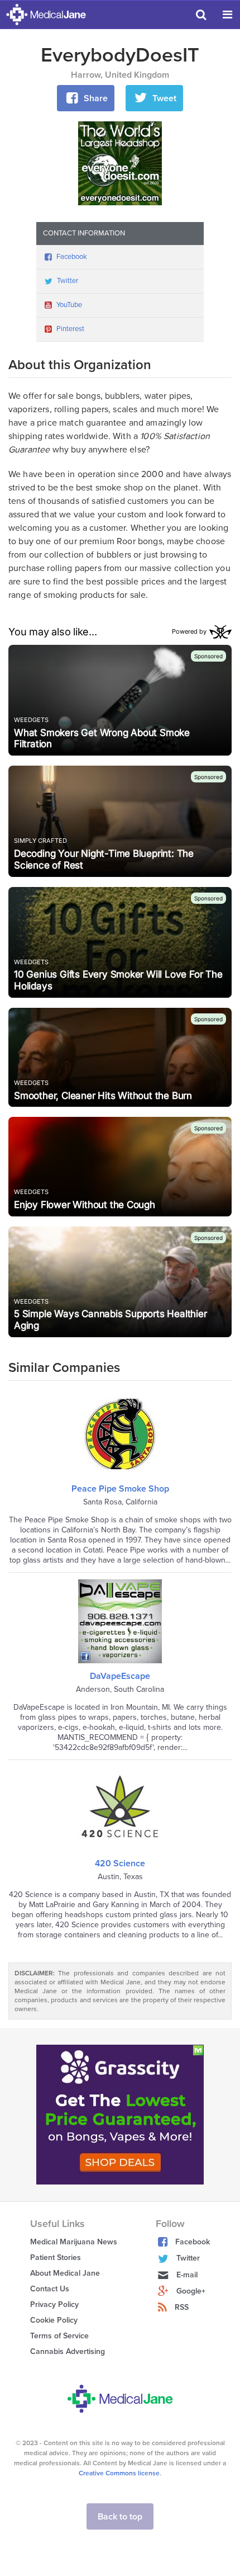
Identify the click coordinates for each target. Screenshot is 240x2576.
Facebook (72, 257)
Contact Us (50, 2289)
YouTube (69, 305)
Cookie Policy (54, 2320)
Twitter (68, 281)
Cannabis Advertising (68, 2351)
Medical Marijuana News (74, 2242)
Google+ (191, 2291)
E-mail (187, 2275)
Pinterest (70, 329)
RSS (182, 2307)
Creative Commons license (119, 2473)
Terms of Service (59, 2336)
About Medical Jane (65, 2273)
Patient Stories (56, 2257)
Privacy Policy (54, 2304)
